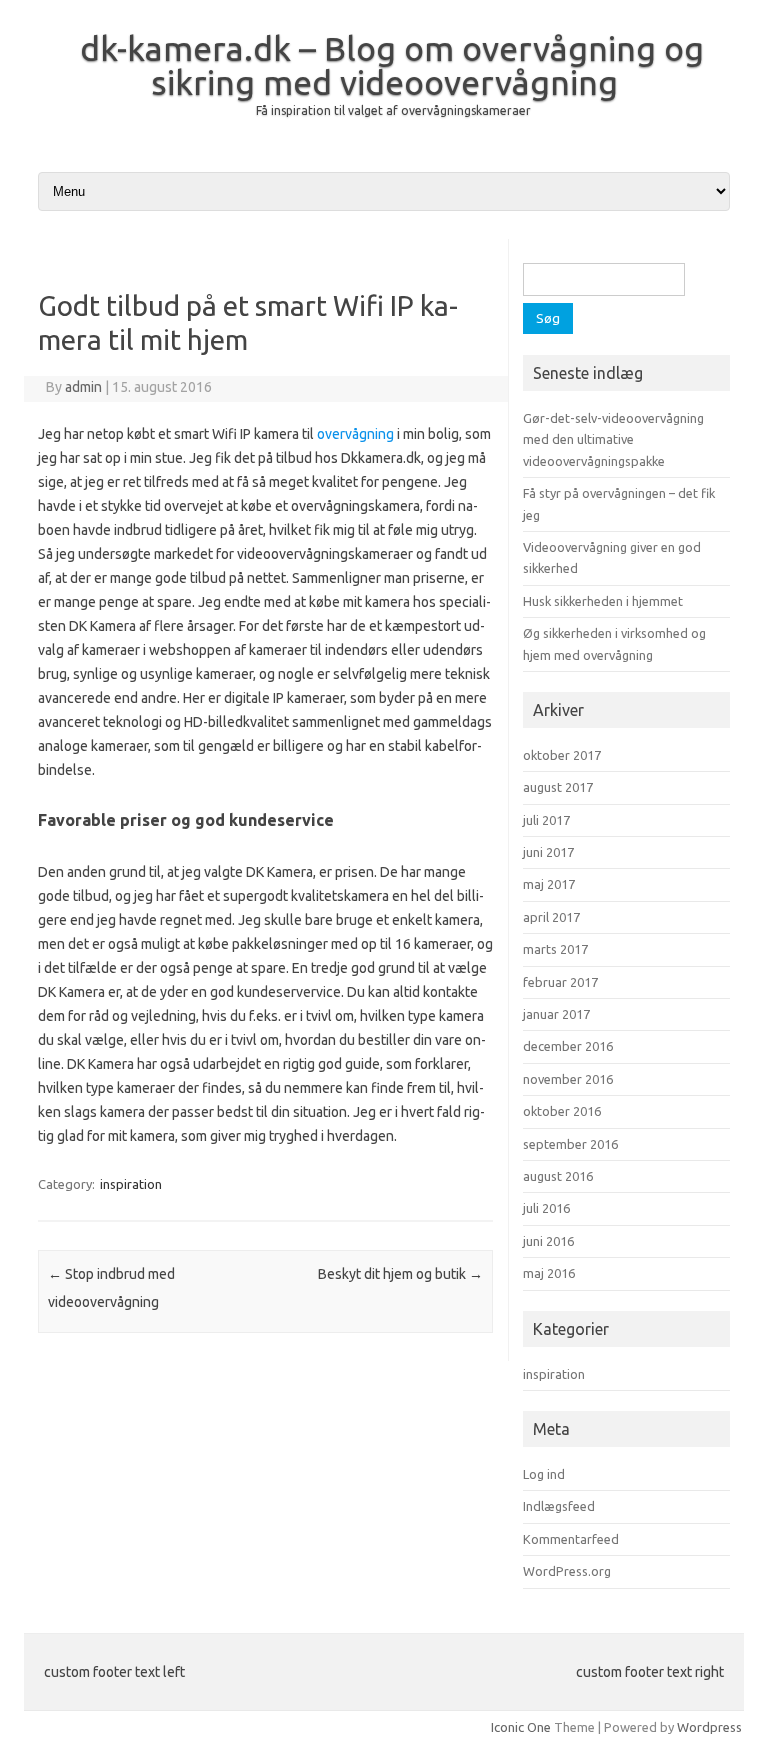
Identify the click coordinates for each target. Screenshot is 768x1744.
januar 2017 (556, 1014)
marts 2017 (555, 949)
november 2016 (568, 1079)
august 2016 (558, 1176)
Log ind (544, 1474)
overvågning (355, 434)
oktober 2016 (562, 1111)
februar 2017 (560, 982)
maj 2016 (549, 1273)
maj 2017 (549, 884)
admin (83, 387)
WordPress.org (567, 1571)
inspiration (131, 1184)
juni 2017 (548, 852)
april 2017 (551, 917)
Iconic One (521, 1727)
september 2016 (570, 1144)
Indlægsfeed (559, 1506)
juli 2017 (546, 820)
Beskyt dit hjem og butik (400, 1274)
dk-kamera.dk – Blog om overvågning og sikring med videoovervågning (392, 65)
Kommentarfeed (571, 1539)
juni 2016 (548, 1241)
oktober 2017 (562, 755)
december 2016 (568, 1046)
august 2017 (558, 787)
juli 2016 (546, 1208)
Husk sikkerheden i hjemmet (603, 601)
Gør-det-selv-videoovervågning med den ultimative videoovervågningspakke (613, 439)
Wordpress (709, 1727)
